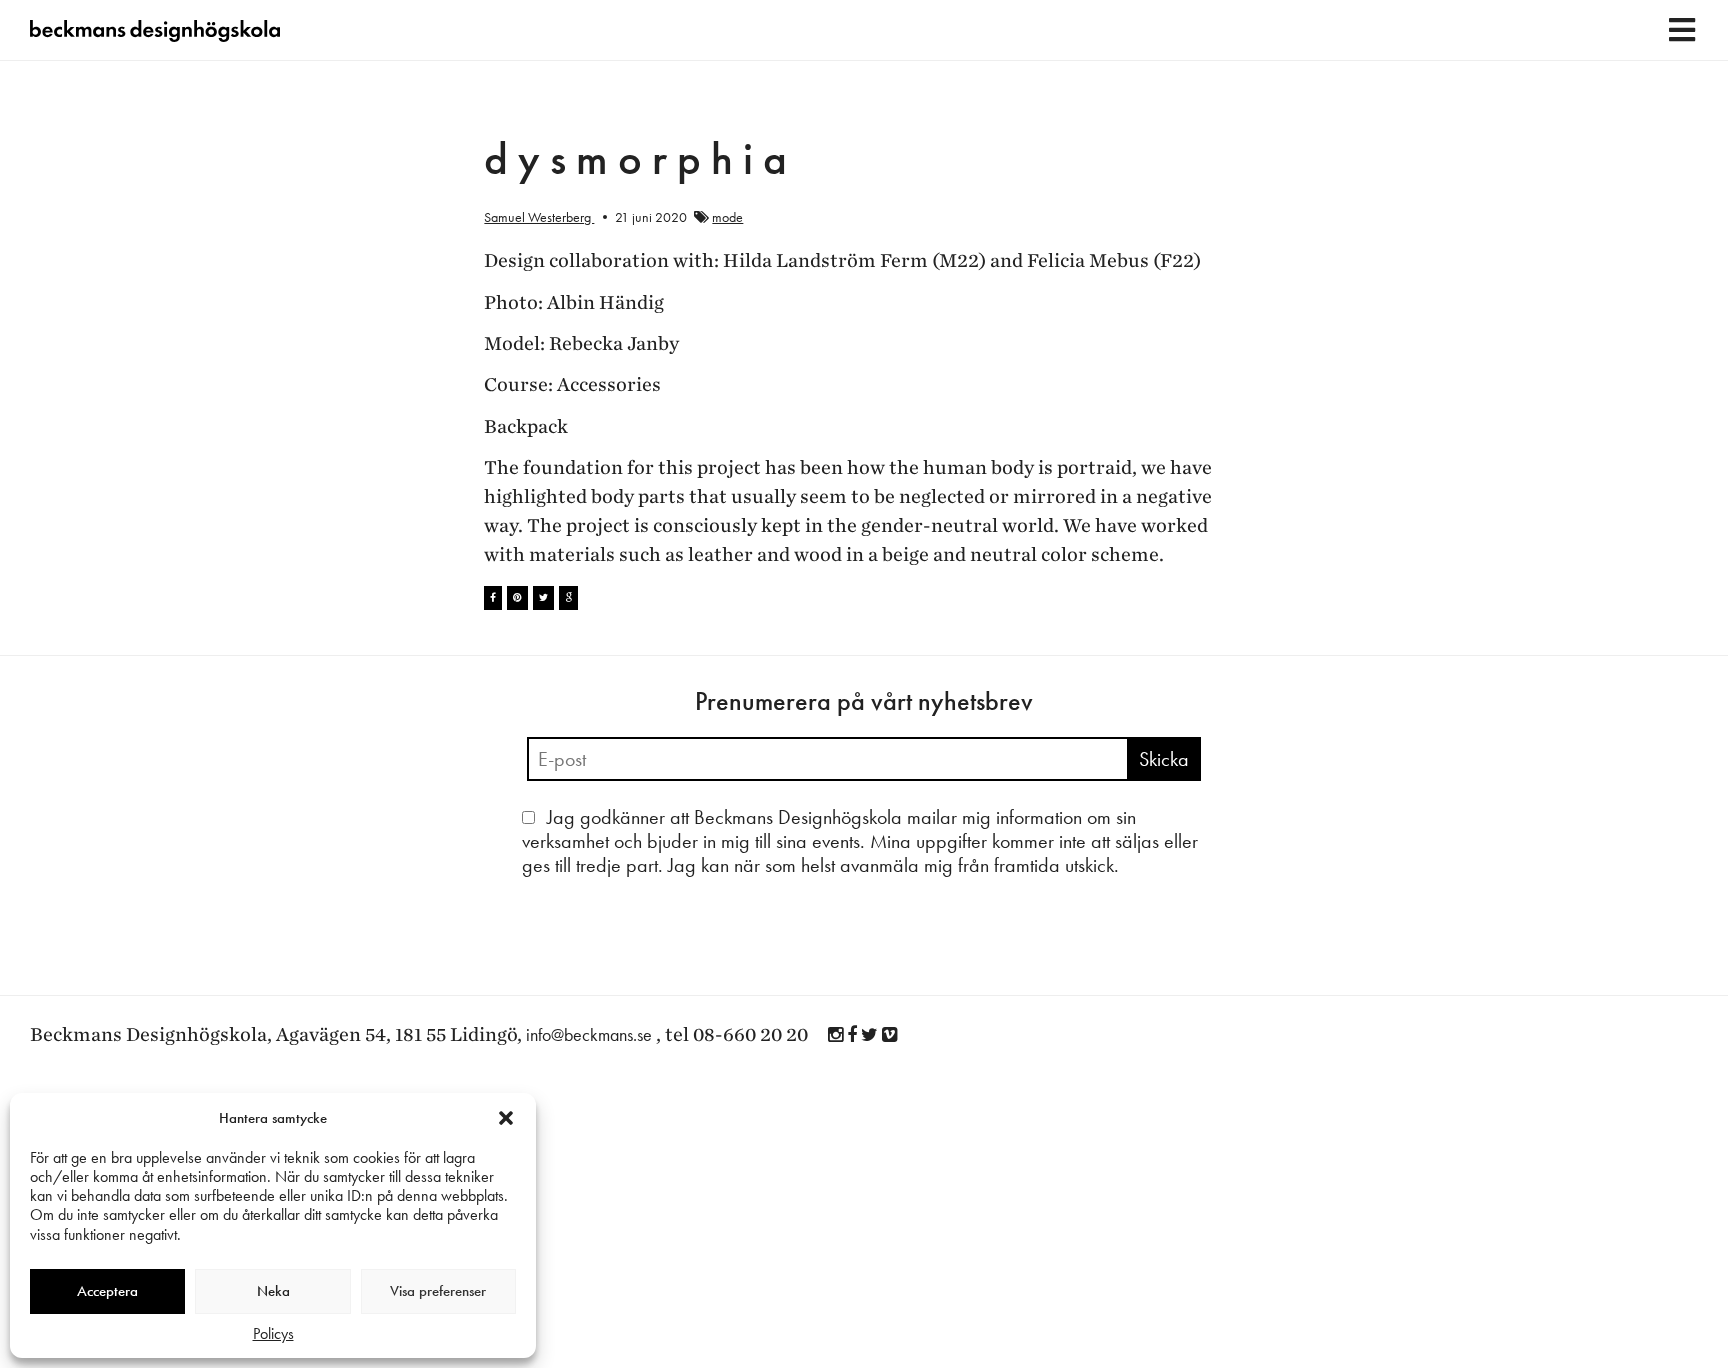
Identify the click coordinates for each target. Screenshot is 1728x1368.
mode (727, 217)
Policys (273, 1333)
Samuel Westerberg (539, 217)
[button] (506, 1118)
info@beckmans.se (589, 1034)
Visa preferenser (438, 1291)
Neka (273, 1291)
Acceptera (107, 1291)
